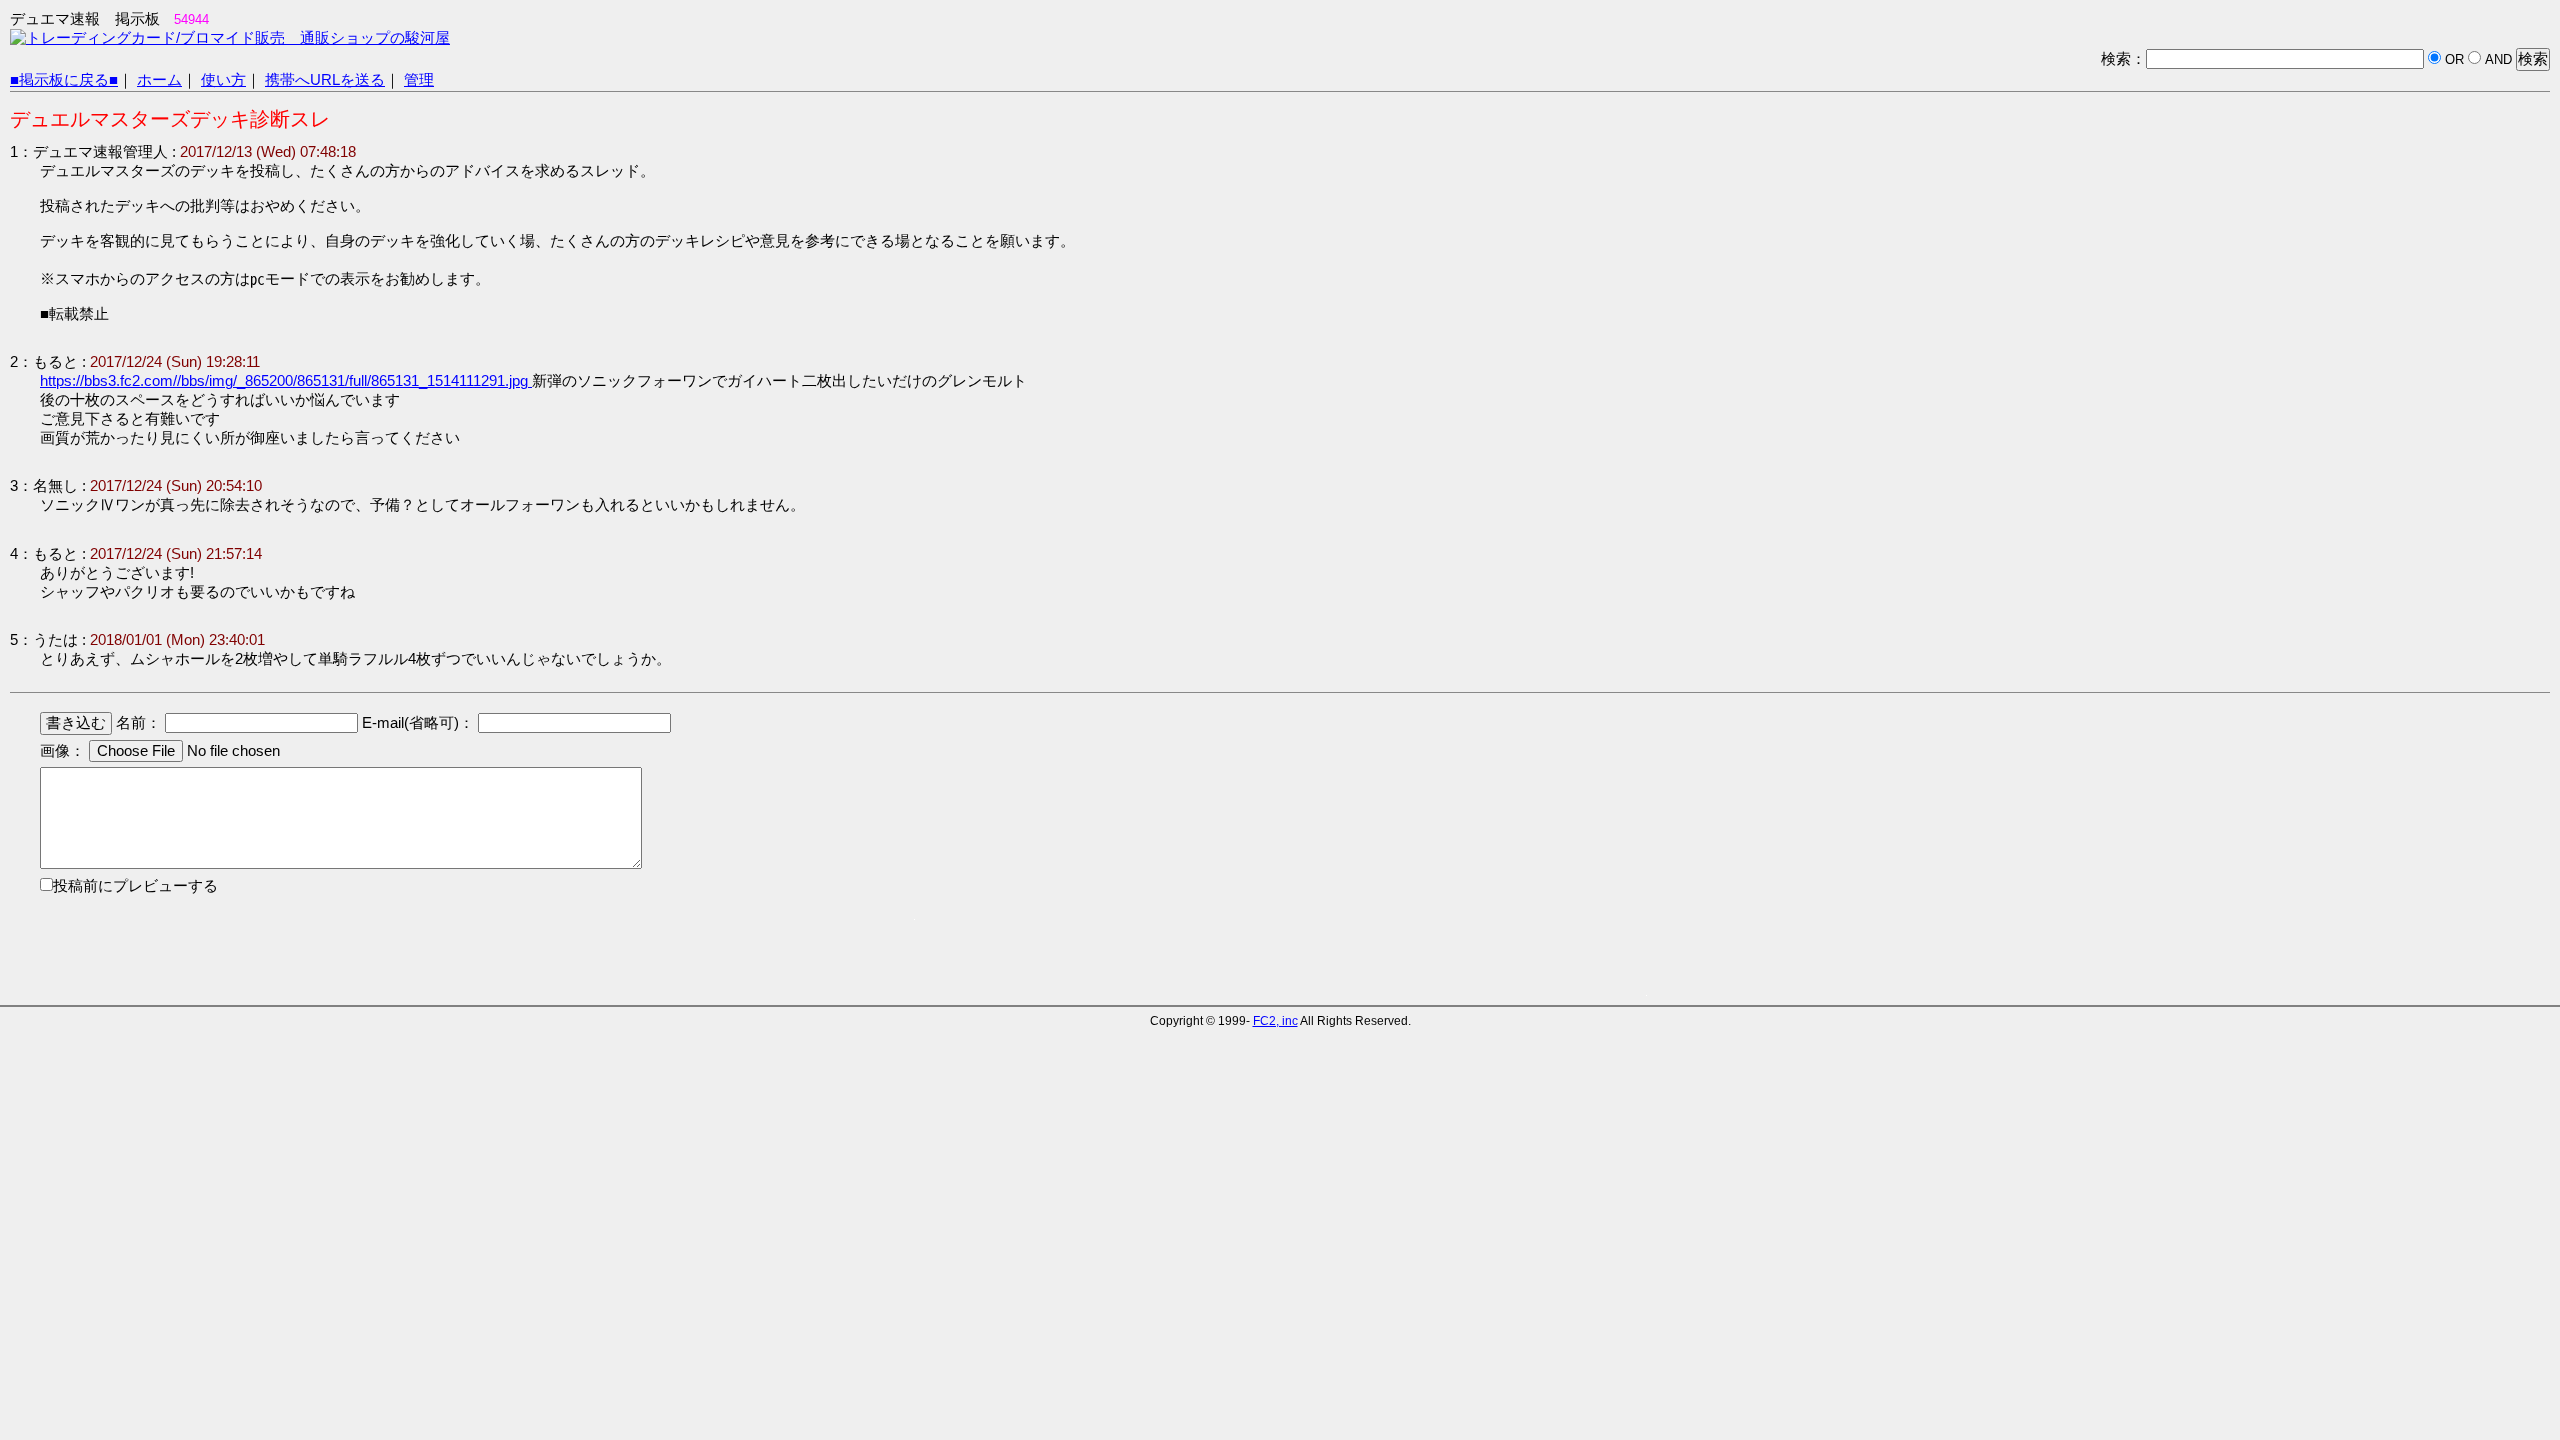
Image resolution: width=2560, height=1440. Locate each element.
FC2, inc (1275, 1021)
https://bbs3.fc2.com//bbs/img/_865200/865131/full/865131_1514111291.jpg (286, 381)
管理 (419, 80)
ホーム (159, 80)
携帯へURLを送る (325, 80)
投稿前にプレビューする (135, 886)
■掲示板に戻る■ (64, 80)
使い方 (223, 80)
